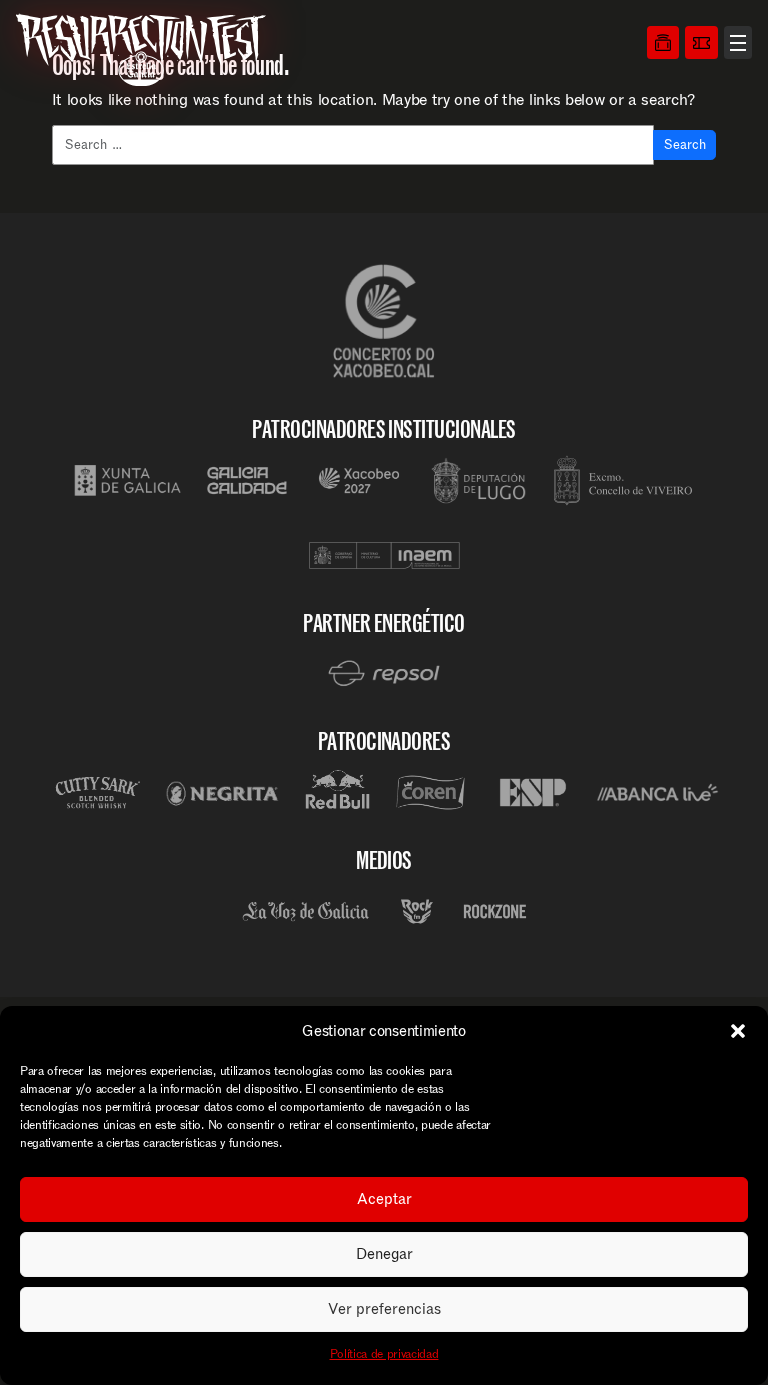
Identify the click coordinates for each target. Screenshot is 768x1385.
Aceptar (384, 1199)
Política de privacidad (384, 1354)
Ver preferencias (384, 1309)
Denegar (384, 1254)
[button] (738, 1031)
